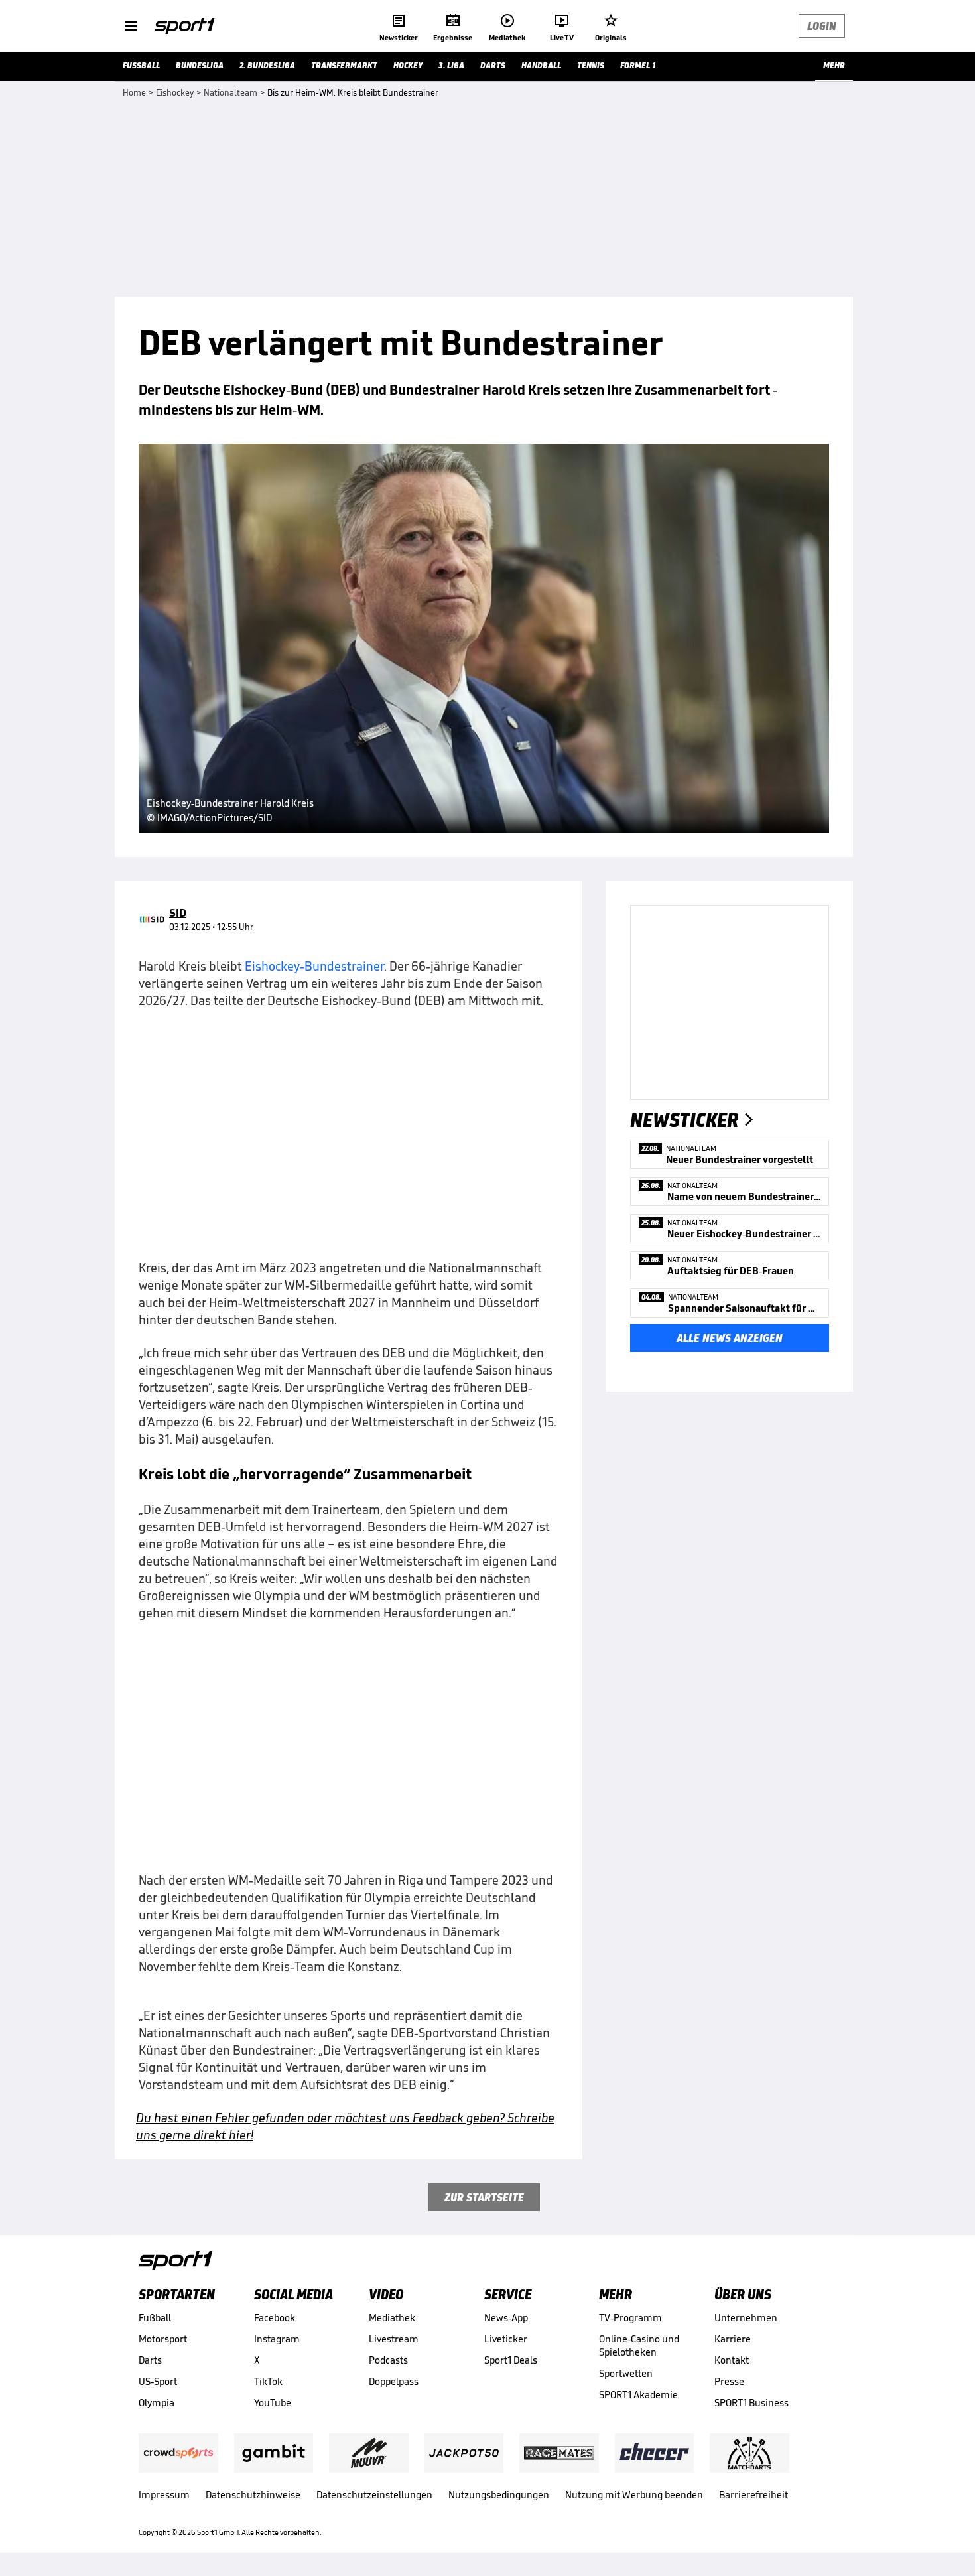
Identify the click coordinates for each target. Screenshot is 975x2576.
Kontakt (732, 2360)
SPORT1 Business (751, 2403)
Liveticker (506, 2339)
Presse (729, 2381)
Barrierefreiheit (753, 2495)
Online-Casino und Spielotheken (639, 2345)
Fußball (155, 2318)
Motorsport (163, 2339)
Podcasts (388, 2360)
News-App (506, 2318)
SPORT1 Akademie (638, 2395)
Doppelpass (394, 2381)
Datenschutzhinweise (253, 2495)
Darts (150, 2360)
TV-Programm (630, 2318)
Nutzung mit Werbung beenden (634, 2495)
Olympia (157, 2403)
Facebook (275, 2318)
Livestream (394, 2339)
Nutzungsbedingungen (499, 2495)
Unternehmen (746, 2318)
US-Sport (158, 2381)
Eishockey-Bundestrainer (314, 966)
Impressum (164, 2495)
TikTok (268, 2381)
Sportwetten (626, 2373)
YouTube (273, 2403)
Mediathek (392, 2318)
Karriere (733, 2339)
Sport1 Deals (511, 2360)
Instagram (277, 2339)
